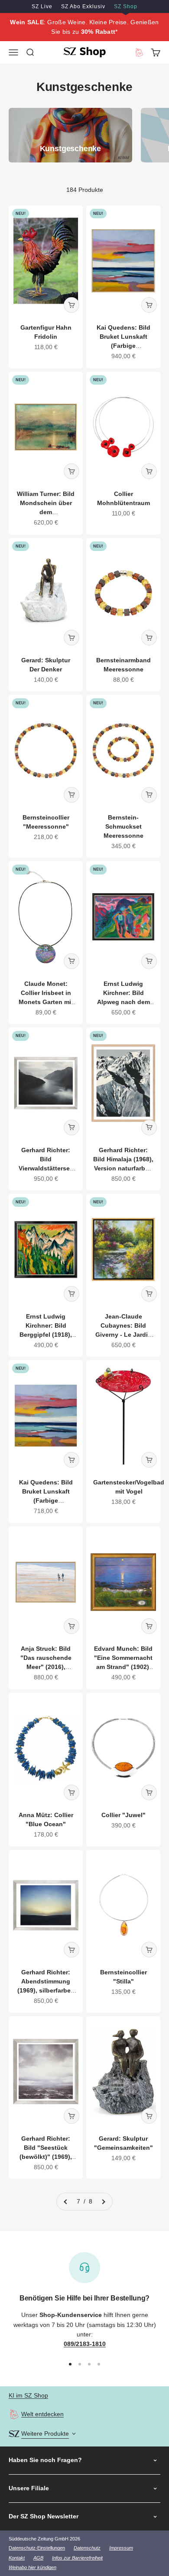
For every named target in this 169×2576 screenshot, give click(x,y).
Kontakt (17, 2558)
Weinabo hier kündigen (32, 2567)
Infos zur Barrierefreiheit (77, 2558)
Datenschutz (87, 2548)
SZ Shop (126, 6)
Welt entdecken (42, 2414)
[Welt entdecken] (14, 2414)
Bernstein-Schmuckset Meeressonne (123, 826)
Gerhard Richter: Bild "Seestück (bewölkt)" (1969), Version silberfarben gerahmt (46, 2157)
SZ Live (42, 6)
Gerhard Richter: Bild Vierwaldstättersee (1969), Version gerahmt (46, 1168)
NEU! (21, 214)
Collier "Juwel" (123, 1815)
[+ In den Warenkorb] (71, 305)
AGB (38, 2558)
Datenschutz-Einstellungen (37, 2548)
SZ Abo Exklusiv (83, 6)
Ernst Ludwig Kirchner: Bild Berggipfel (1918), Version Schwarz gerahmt (46, 1335)
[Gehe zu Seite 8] (103, 2201)
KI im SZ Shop (28, 2395)
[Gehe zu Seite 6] (66, 2201)
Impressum (121, 2548)
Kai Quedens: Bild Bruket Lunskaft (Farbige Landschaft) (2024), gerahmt (123, 346)
